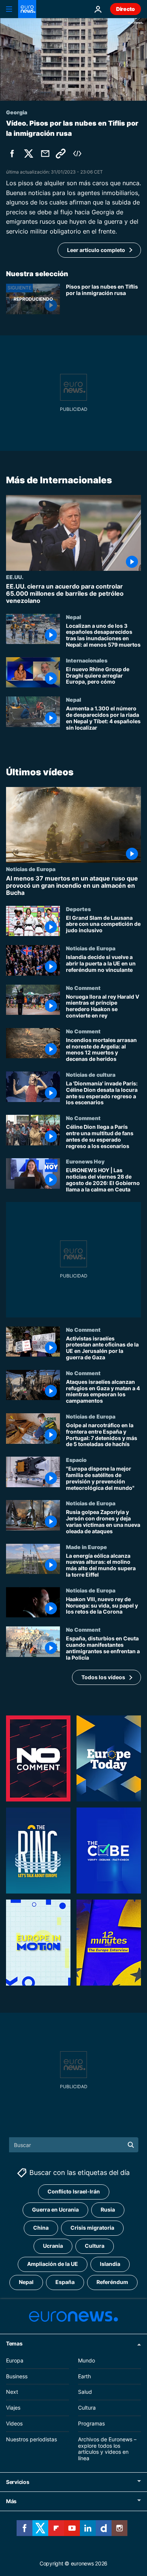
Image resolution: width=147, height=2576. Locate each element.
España (65, 2282)
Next (12, 2392)
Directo (126, 9)
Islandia (110, 2264)
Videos (14, 2423)
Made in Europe (87, 1547)
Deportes (78, 909)
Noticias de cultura (91, 1074)
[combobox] (74, 2145)
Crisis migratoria (92, 2228)
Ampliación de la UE (53, 2264)
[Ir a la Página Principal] (27, 9)
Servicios (18, 2482)
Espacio (76, 1460)
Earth (84, 2376)
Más (11, 2501)
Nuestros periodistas (31, 2439)
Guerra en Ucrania (55, 2209)
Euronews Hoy (85, 1162)
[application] (73, 59)
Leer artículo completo (96, 250)
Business (17, 2376)
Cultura (95, 2246)
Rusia (108, 2209)
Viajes (13, 2408)
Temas (14, 2343)
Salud (85, 2392)
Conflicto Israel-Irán (74, 2191)
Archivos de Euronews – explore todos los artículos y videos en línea (107, 2448)
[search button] (131, 2145)
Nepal (73, 616)
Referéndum (112, 2282)
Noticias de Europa (31, 869)
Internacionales (87, 660)
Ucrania (53, 2246)
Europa (15, 2360)
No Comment (83, 988)
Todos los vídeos (103, 1677)
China (41, 2228)
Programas (91, 2423)
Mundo (87, 2360)
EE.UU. (15, 577)
